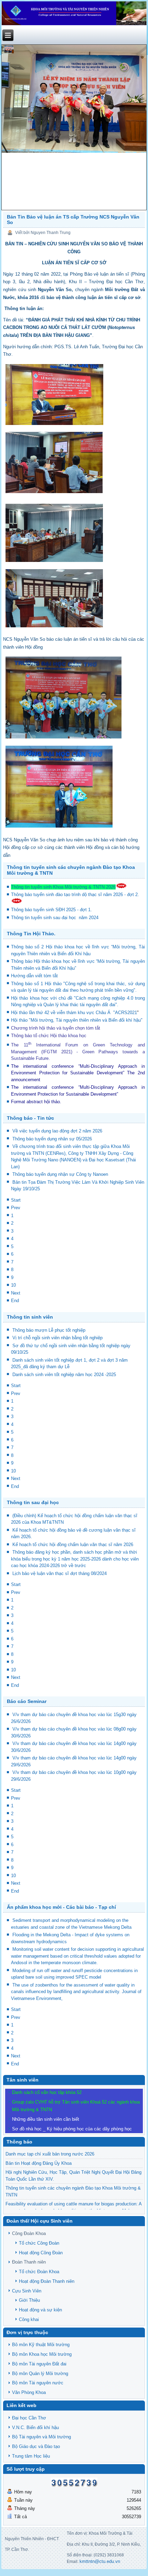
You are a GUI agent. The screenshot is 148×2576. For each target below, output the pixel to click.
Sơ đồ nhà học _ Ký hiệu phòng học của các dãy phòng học (72, 2129)
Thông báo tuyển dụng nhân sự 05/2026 (52, 1139)
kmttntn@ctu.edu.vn (100, 2561)
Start (16, 1200)
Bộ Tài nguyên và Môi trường (41, 2437)
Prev (16, 1208)
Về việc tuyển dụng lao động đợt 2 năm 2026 (57, 1131)
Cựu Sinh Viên (27, 2291)
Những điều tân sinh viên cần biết (46, 2119)
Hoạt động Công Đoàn (41, 2253)
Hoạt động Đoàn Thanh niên (47, 2281)
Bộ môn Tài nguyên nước (38, 2383)
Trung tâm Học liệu (31, 2456)
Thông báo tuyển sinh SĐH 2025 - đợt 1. (52, 910)
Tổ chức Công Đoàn (39, 2243)
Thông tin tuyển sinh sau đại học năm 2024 (55, 918)
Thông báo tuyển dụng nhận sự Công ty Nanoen (60, 1174)
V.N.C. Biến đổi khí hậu (35, 2428)
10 (13, 1285)
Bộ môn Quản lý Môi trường (40, 2373)
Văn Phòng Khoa (29, 2392)
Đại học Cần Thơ (29, 2418)
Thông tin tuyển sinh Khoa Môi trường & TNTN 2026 (63, 887)
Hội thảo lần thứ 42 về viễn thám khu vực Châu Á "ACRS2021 (74, 1013)
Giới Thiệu (29, 2300)
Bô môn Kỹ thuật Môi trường (41, 2345)
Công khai (29, 2319)
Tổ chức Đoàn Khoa (39, 2272)
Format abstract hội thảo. (36, 1102)
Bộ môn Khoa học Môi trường (42, 2354)
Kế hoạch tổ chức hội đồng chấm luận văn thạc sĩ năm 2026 (73, 1545)
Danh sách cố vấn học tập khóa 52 (47, 2092)
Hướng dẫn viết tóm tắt (36, 976)
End (15, 1301)
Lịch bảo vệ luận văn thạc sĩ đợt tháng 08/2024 (60, 1573)
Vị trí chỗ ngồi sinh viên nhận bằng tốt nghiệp (57, 1338)
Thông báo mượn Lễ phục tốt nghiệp (49, 1330)
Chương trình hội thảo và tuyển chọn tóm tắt (56, 1028)
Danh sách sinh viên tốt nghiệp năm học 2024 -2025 (64, 1375)
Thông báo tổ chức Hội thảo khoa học (49, 1036)
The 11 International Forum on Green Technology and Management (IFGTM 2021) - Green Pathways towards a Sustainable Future (78, 1052)
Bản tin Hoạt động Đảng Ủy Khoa (39, 2163)
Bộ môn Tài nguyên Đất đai (39, 2364)
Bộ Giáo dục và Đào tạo (36, 2446)
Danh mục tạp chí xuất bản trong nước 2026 (50, 2154)
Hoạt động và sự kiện (40, 2310)
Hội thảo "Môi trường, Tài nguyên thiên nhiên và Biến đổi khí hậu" (77, 1020)
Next (16, 1293)
